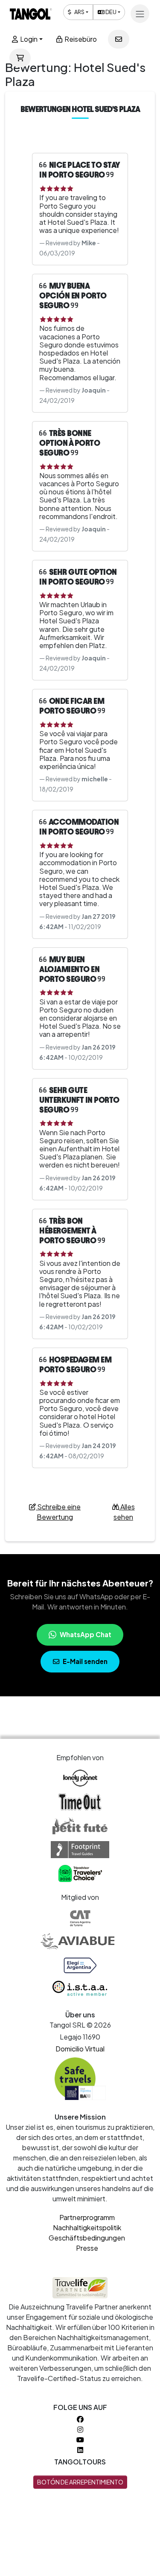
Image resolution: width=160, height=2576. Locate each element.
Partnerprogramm (87, 2217)
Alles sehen (124, 1512)
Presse (87, 2248)
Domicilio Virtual (80, 2049)
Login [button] (28, 39)
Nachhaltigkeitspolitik (87, 2227)
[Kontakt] (119, 39)
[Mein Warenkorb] (20, 58)
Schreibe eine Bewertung (58, 1512)
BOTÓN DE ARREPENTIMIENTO (80, 2482)
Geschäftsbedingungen (87, 2238)
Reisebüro (80, 39)
